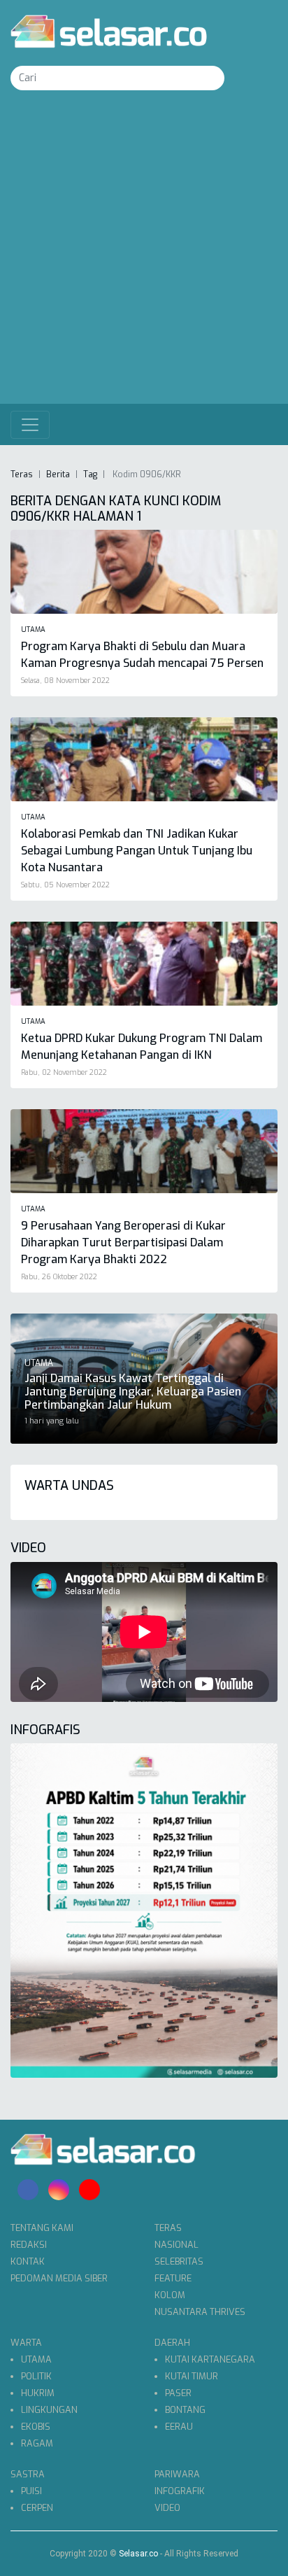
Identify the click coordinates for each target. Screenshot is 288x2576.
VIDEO (167, 2508)
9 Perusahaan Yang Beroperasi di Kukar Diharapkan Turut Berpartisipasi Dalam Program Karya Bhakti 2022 (123, 1243)
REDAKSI (29, 2245)
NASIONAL (177, 2245)
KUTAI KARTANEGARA (210, 2359)
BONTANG (185, 2410)
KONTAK (28, 2261)
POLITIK (36, 2376)
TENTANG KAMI (42, 2228)
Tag (90, 474)
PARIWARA (177, 2474)
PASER (178, 2393)
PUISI (31, 2491)
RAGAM (37, 2443)
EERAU (179, 2427)
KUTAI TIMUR (192, 2376)
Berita (58, 474)
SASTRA (28, 2474)
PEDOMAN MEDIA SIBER (59, 2278)
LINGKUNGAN (49, 2410)
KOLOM (170, 2295)
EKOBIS (36, 2427)
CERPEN (37, 2508)
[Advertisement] (144, 253)
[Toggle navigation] (30, 425)
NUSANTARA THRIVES (200, 2312)
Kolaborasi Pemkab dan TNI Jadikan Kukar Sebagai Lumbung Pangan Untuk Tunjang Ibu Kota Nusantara (137, 851)
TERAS (168, 2228)
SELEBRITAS (179, 2261)
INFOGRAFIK (180, 2491)
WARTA (26, 2343)
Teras (22, 474)
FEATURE (173, 2278)
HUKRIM (38, 2393)
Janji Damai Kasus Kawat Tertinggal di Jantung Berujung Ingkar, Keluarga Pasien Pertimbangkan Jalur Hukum (133, 1392)
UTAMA (36, 2359)
